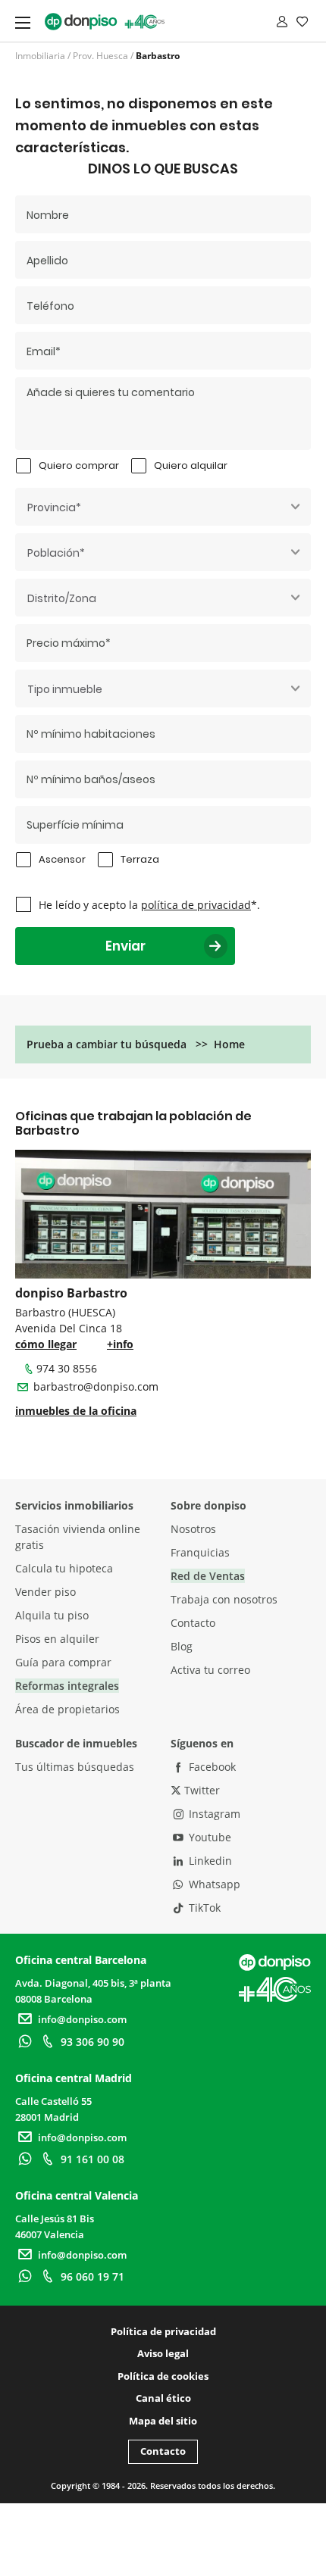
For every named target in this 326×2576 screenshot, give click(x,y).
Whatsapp (213, 1884)
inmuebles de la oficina (76, 1411)
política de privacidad (196, 905)
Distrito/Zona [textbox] (62, 598)
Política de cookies (163, 2376)
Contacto (193, 1623)
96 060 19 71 (92, 2276)
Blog (182, 1646)
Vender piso (45, 1592)
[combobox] (163, 507)
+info (120, 1344)
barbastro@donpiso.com (96, 1386)
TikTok (203, 1908)
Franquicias (200, 1552)
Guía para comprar (63, 1662)
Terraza (140, 859)
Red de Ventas (208, 1576)
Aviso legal (163, 2353)
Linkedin (209, 1861)
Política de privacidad (163, 2331)
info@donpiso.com (82, 2019)
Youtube (208, 1837)
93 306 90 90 (92, 2042)
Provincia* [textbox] (54, 507)
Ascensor (62, 859)
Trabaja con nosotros (224, 1599)
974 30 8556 (67, 1368)
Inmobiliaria (40, 56)
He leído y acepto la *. (149, 905)
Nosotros (193, 1529)
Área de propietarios (67, 1709)
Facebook (211, 1767)
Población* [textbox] (56, 553)
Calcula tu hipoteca (64, 1568)
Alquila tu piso (52, 1615)
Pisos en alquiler (57, 1639)
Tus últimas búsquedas (75, 1767)
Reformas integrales (67, 1686)
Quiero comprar (79, 465)
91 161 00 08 (92, 2159)
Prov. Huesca (100, 56)
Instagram (213, 1814)
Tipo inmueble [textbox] (65, 689)
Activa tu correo (210, 1670)
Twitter (201, 1790)
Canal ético (163, 2398)
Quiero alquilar (191, 465)
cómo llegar (46, 1344)
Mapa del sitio (163, 2421)
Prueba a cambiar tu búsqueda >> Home (136, 1044)
